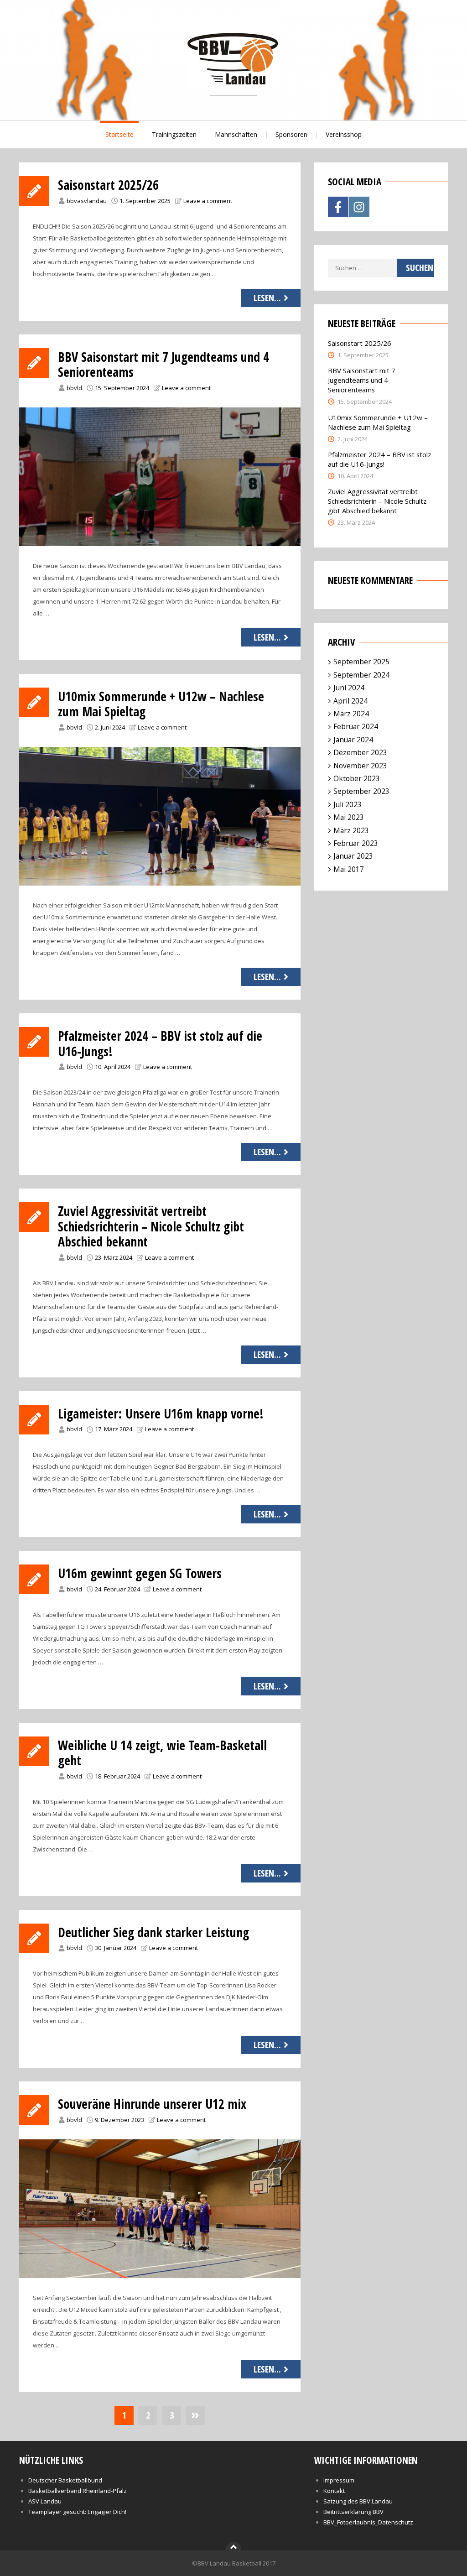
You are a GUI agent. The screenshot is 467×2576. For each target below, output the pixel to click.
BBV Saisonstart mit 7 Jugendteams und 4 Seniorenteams (163, 365)
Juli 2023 (348, 804)
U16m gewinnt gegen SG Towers (140, 1573)
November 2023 (360, 766)
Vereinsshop (344, 134)
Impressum (339, 2480)
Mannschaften (236, 134)
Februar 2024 (356, 726)
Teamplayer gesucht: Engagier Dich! (77, 2512)
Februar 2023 (356, 843)
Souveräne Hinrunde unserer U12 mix (152, 2104)
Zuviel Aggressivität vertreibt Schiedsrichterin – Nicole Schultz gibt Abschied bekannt (151, 1226)
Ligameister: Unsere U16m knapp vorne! (161, 1413)
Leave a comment (208, 201)
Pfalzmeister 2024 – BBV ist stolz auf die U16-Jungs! (160, 1043)
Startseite (119, 134)
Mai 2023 (349, 817)
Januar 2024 (353, 740)
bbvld (74, 388)
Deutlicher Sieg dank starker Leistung (153, 1932)
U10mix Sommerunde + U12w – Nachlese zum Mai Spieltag (161, 704)
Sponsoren (291, 134)
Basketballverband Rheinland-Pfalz (78, 2491)
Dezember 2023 (360, 752)
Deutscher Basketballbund (65, 2480)
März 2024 (351, 714)
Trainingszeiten (174, 134)
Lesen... (267, 298)
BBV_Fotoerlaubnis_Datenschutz (368, 2522)
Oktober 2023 (357, 778)
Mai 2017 (349, 869)
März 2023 (351, 830)
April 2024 (350, 701)
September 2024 (361, 675)
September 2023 (361, 791)
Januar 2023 (353, 856)
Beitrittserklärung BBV (353, 2512)
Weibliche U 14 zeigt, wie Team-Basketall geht (162, 1753)
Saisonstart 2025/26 (108, 185)
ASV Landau (45, 2501)
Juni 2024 (349, 688)
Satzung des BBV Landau (358, 2501)
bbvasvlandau (87, 201)
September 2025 (361, 662)
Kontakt (334, 2491)
